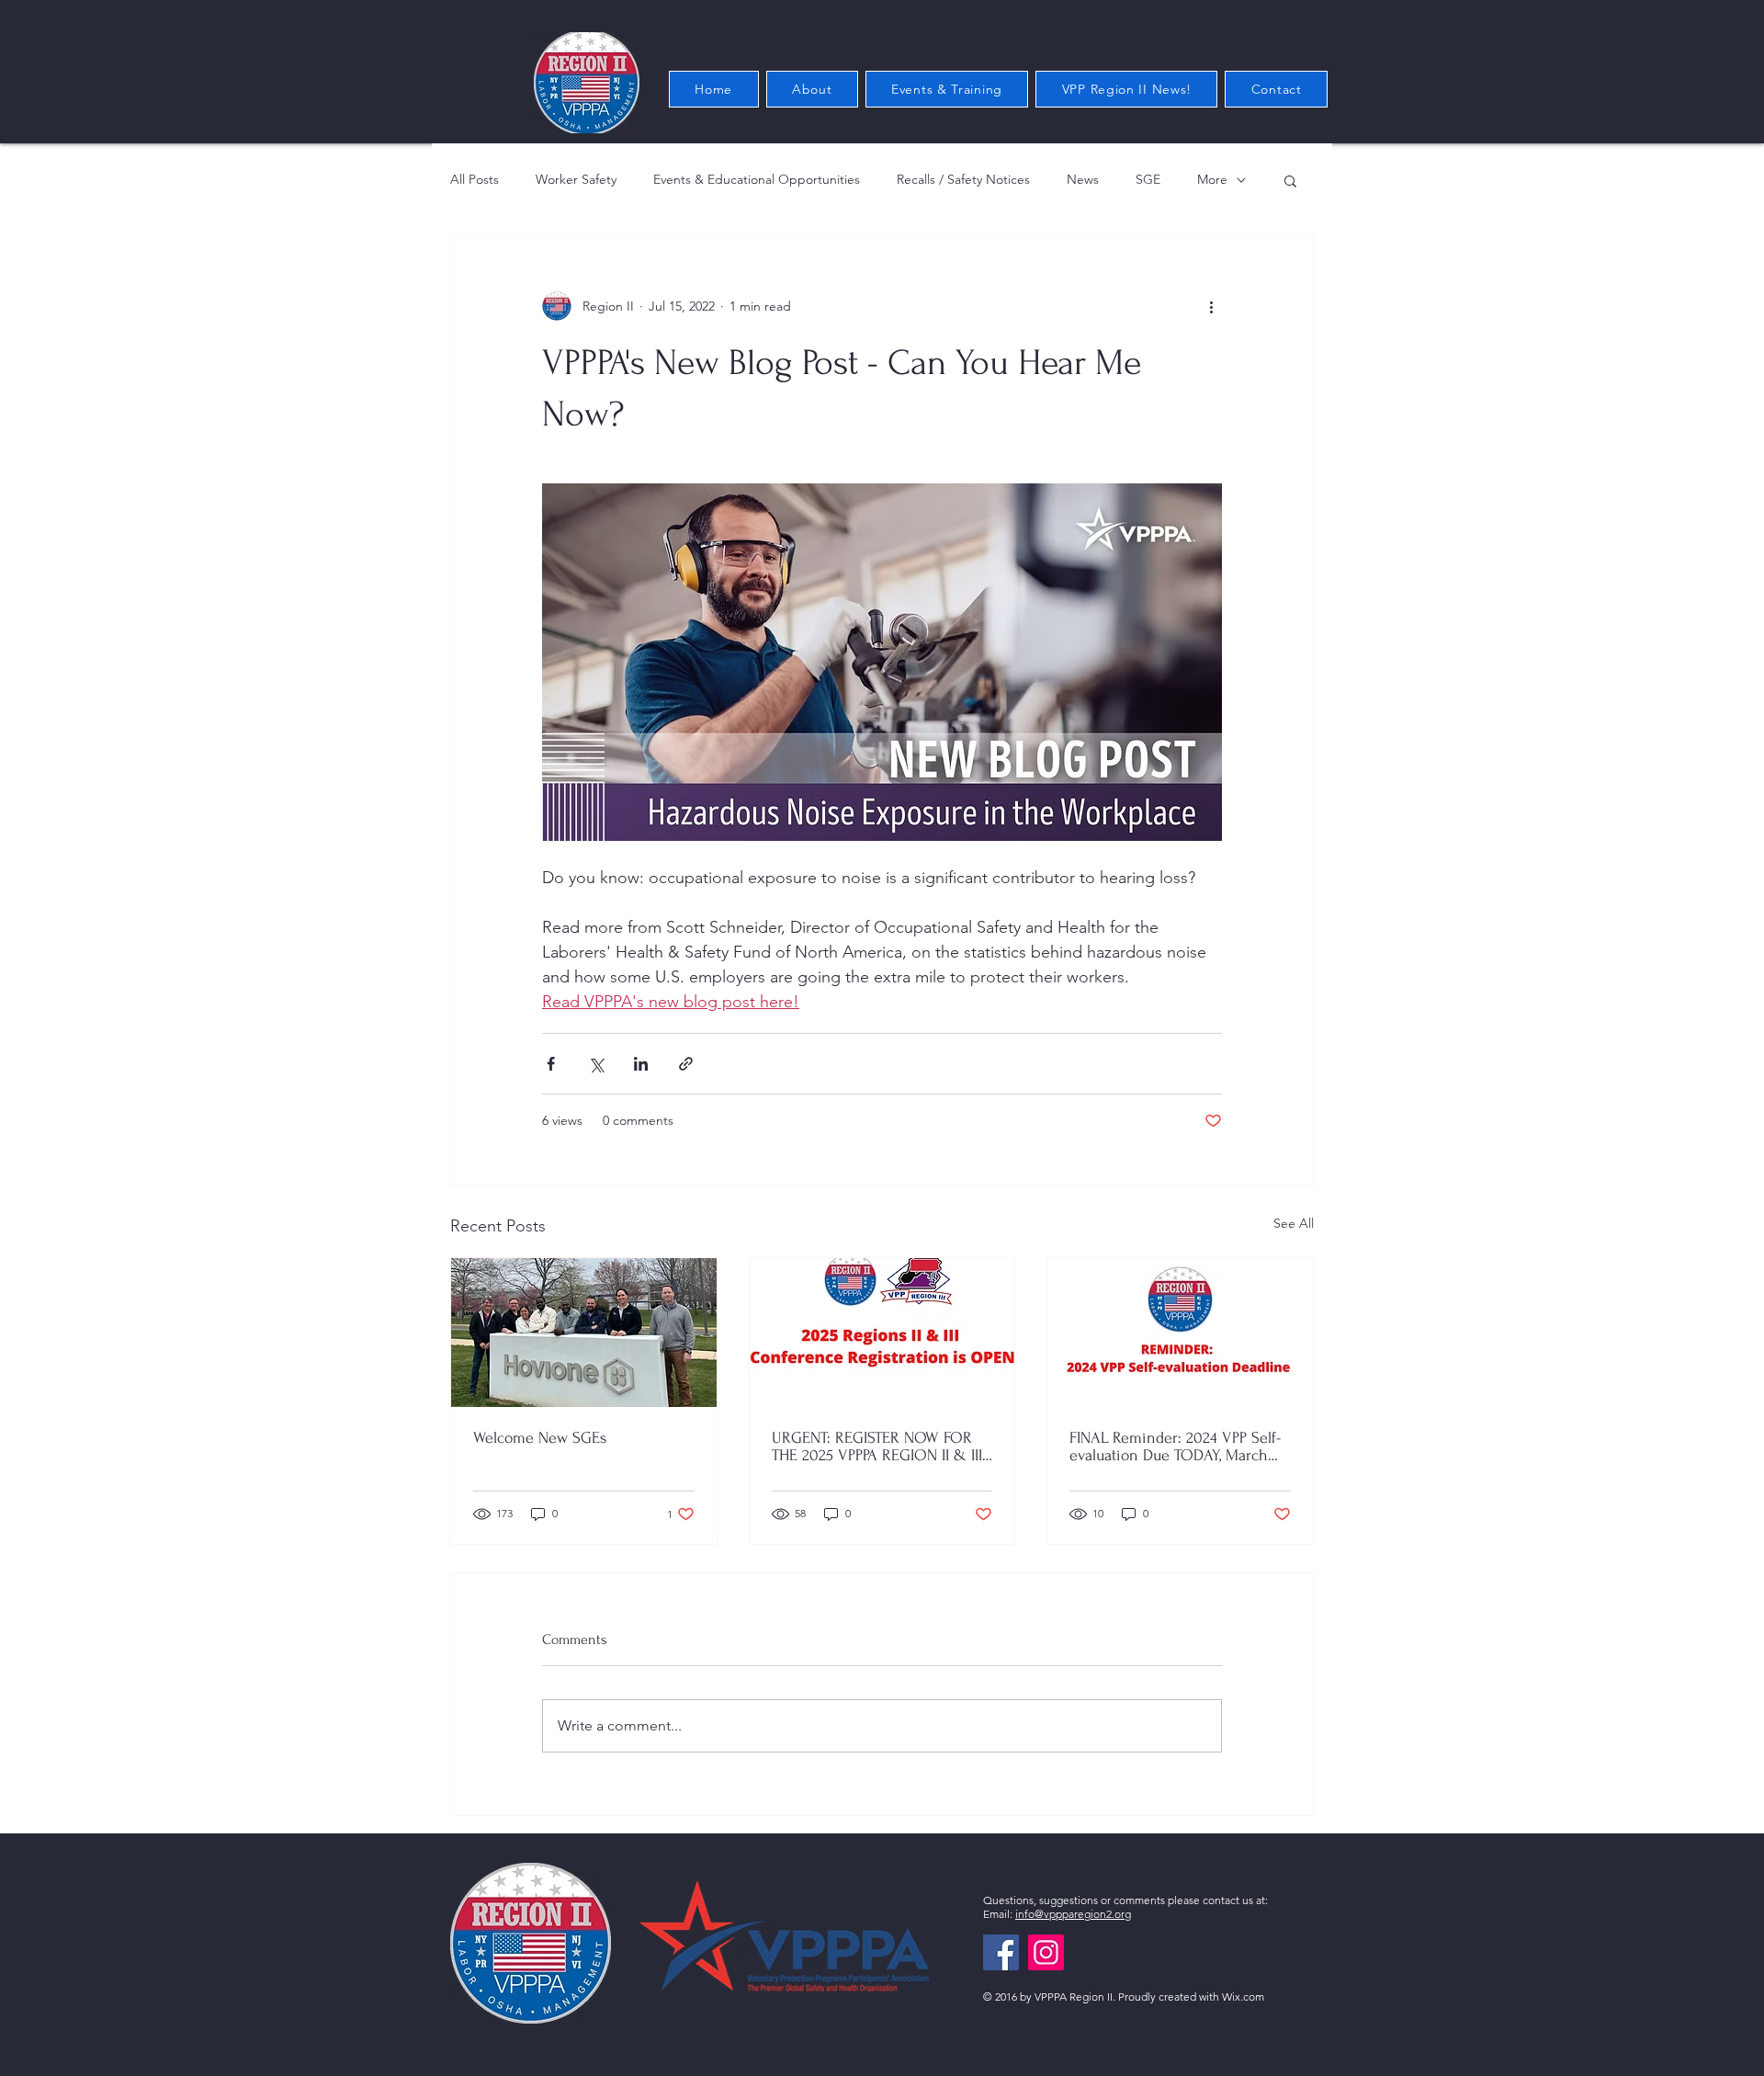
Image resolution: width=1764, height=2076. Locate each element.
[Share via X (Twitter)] (596, 1064)
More (1212, 179)
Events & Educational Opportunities (757, 179)
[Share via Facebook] (551, 1064)
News (1083, 179)
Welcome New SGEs (540, 1438)
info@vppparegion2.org (1073, 1914)
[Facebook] (1001, 1952)
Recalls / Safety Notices (963, 179)
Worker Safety (576, 179)
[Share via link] (686, 1064)
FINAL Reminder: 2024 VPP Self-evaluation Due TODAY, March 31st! (1175, 1446)
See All (1294, 1223)
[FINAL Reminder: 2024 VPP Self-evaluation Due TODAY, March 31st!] (1180, 1333)
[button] (1290, 180)
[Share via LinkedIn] (641, 1064)
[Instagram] (1046, 1952)
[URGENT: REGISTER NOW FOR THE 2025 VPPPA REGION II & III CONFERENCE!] (882, 1333)
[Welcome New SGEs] (584, 1333)
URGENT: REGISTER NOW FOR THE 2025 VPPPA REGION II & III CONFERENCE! (877, 1446)
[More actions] (1211, 306)
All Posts (475, 179)
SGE (1148, 179)
